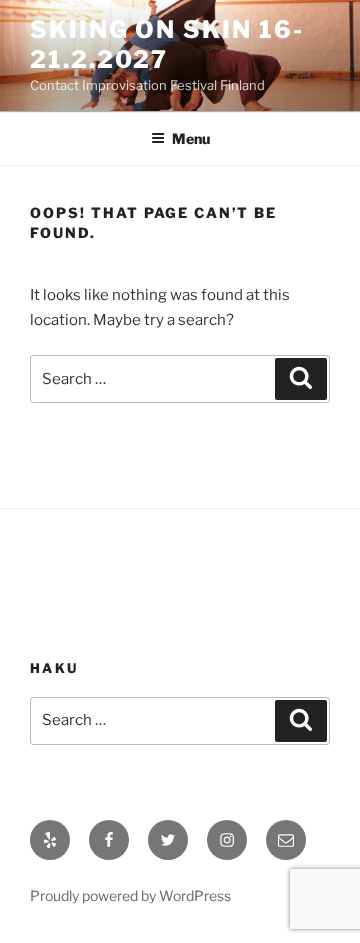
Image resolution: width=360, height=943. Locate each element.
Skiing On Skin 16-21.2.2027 (167, 44)
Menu (191, 138)
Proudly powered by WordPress (130, 895)
